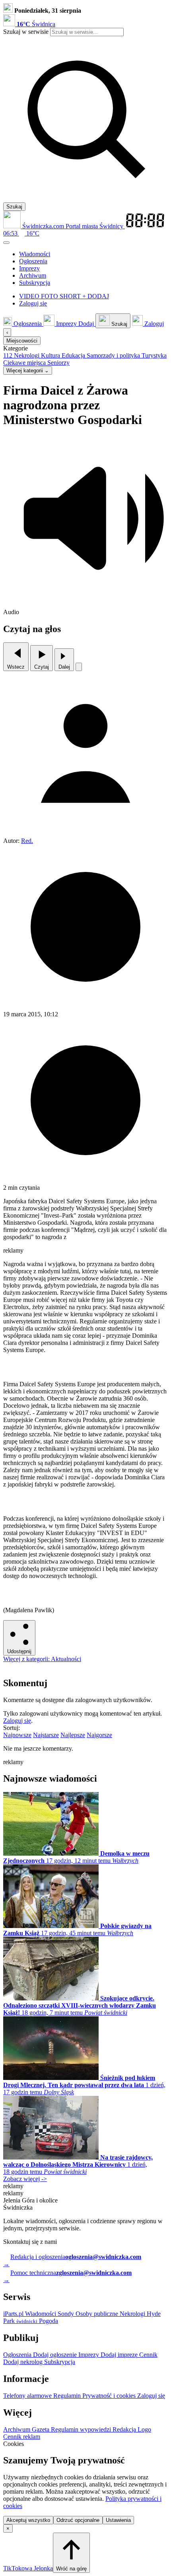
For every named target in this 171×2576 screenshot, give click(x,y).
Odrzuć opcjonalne (78, 2520)
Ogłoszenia (18, 2355)
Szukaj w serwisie (26, 32)
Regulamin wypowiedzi (82, 2429)
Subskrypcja (60, 2362)
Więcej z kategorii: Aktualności (42, 1659)
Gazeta (41, 2429)
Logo (144, 2429)
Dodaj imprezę (120, 2355)
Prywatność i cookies (110, 2396)
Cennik (148, 2355)
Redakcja (125, 2429)
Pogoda (48, 2321)
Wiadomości (41, 2314)
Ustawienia (118, 2520)
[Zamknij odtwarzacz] (79, 667)
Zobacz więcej (25, 2179)
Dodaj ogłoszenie (56, 2355)
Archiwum (17, 2429)
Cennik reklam (22, 2437)
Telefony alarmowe (28, 2396)
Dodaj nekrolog (24, 2362)
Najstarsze (46, 1735)
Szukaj (14, 207)
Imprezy (89, 2355)
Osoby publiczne (98, 2314)
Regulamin (68, 2396)
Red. (27, 841)
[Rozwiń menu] (6, 243)
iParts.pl (14, 2314)
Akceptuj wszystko (28, 2520)
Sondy (67, 2314)
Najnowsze (17, 1735)
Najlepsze (73, 1735)
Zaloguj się (17, 1721)
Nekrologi (133, 2314)
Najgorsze (99, 1735)
